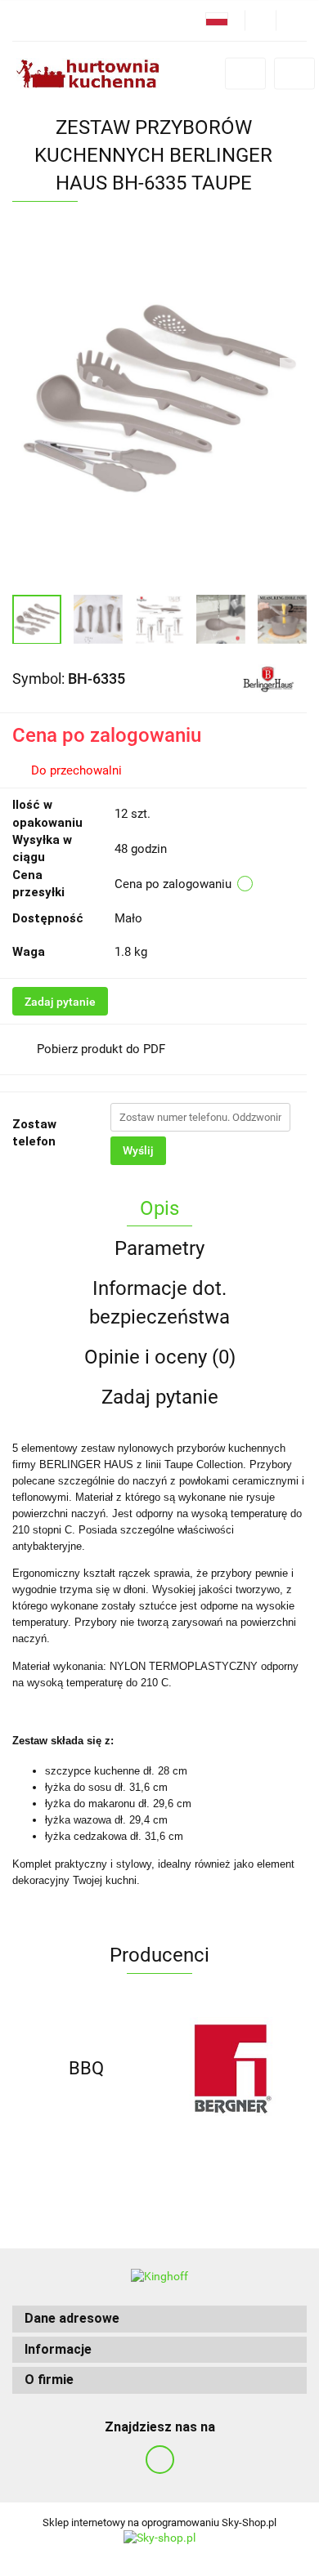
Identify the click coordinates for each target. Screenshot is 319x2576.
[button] (159, 2319)
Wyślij (138, 1150)
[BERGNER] (233, 2069)
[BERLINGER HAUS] (268, 677)
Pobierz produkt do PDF (101, 1049)
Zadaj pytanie (60, 1002)
